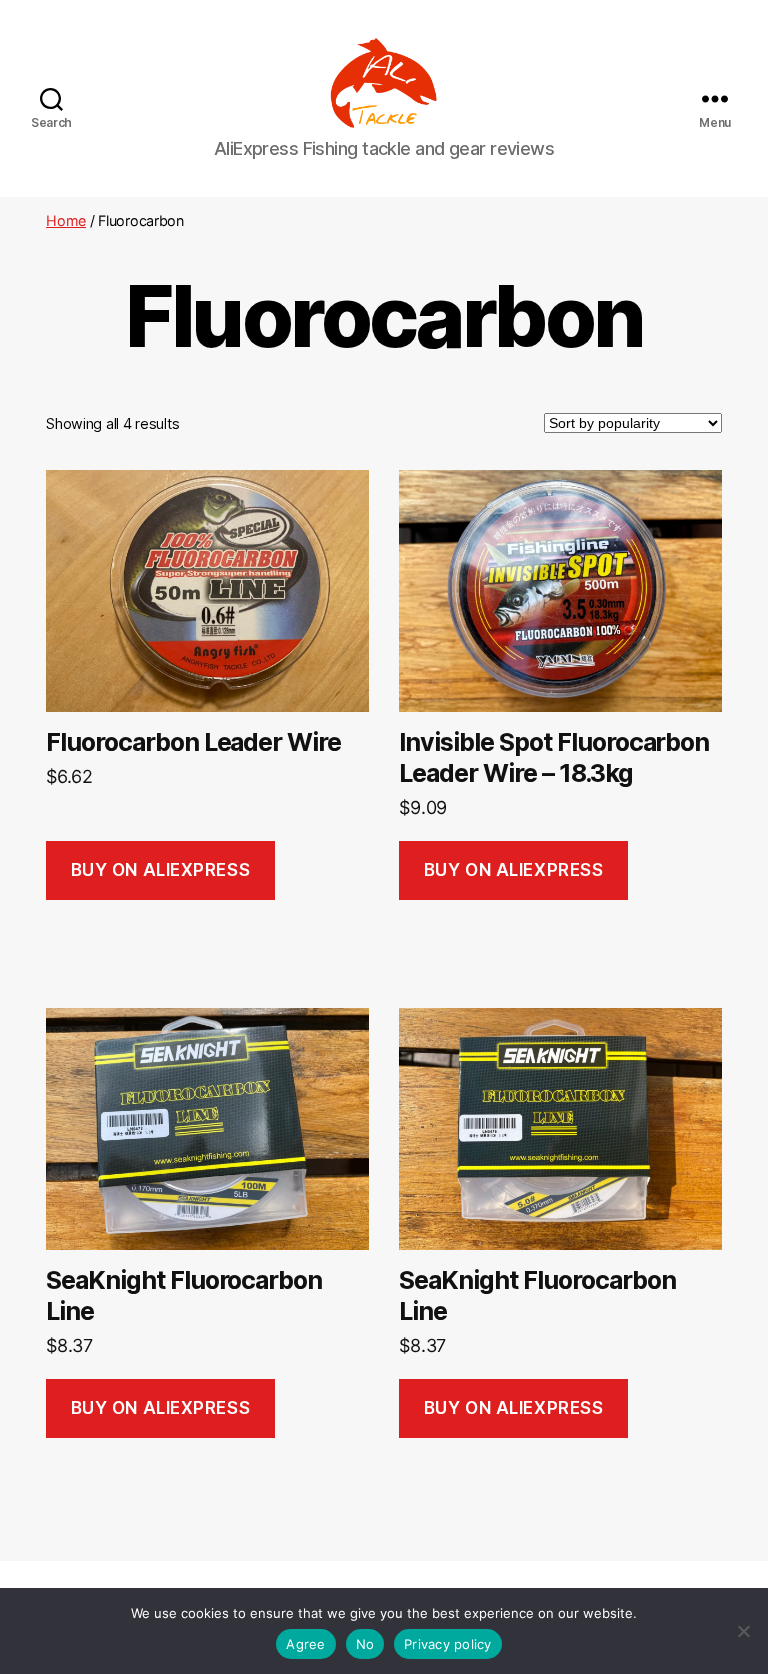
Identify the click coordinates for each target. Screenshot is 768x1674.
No (365, 1644)
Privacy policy (448, 1644)
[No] (743, 1631)
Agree (305, 1644)
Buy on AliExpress (161, 870)
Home (66, 220)
